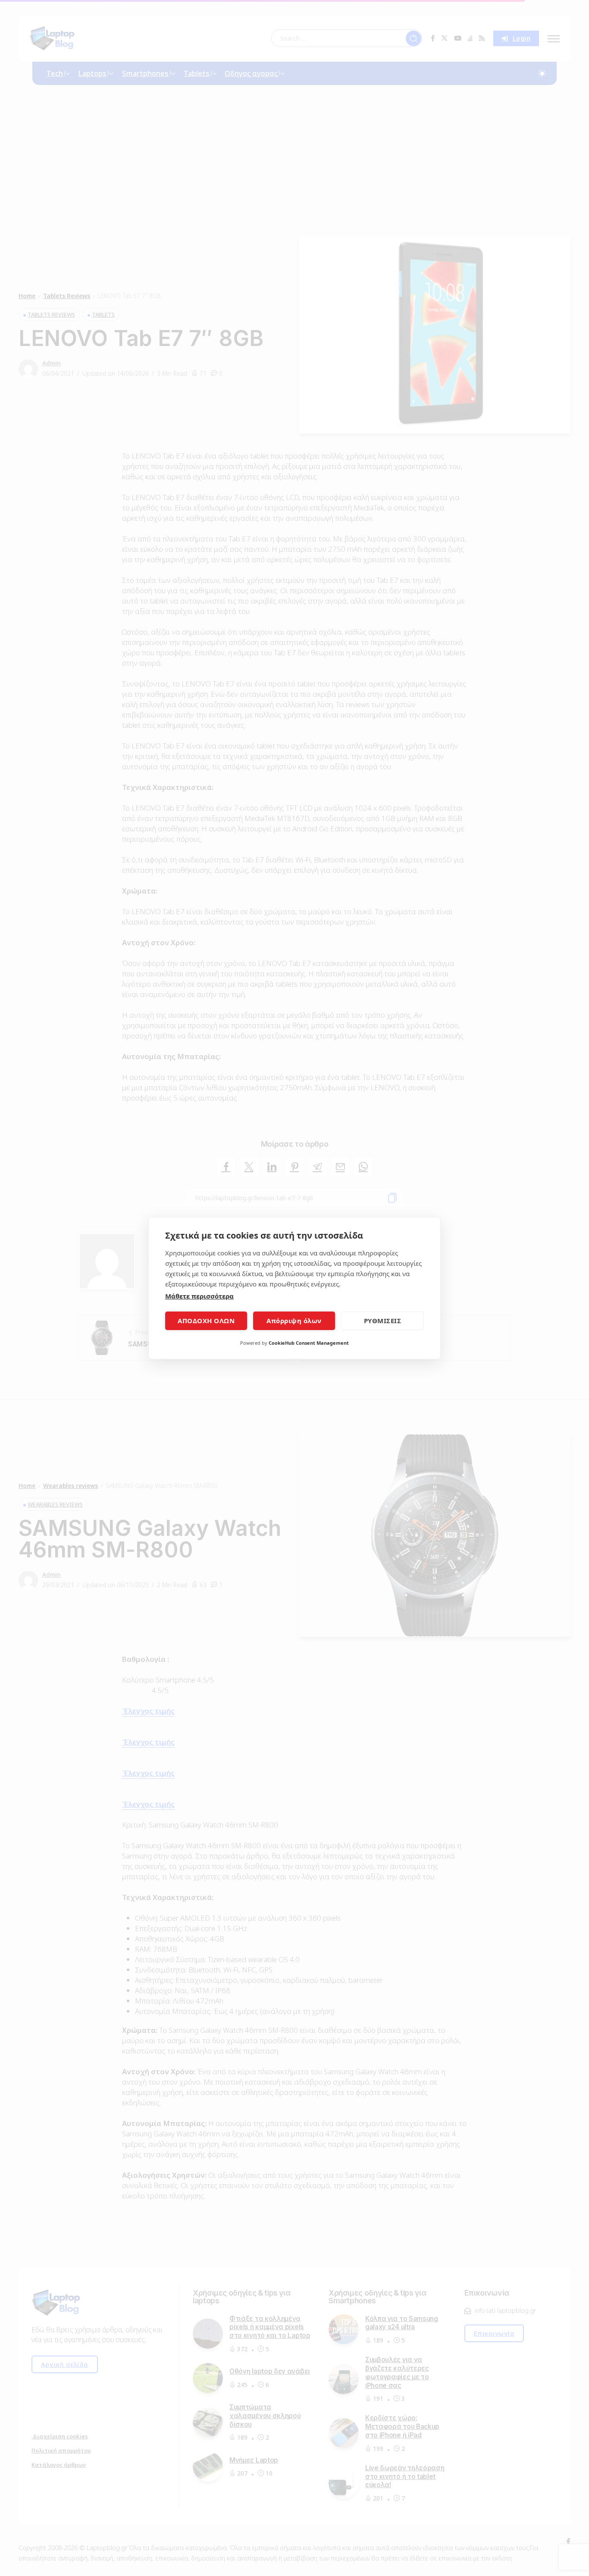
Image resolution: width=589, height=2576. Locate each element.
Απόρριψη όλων (294, 1321)
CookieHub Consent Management (309, 1343)
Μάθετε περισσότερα (199, 1296)
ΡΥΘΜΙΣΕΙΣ (383, 1321)
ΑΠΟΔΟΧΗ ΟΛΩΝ (206, 1321)
